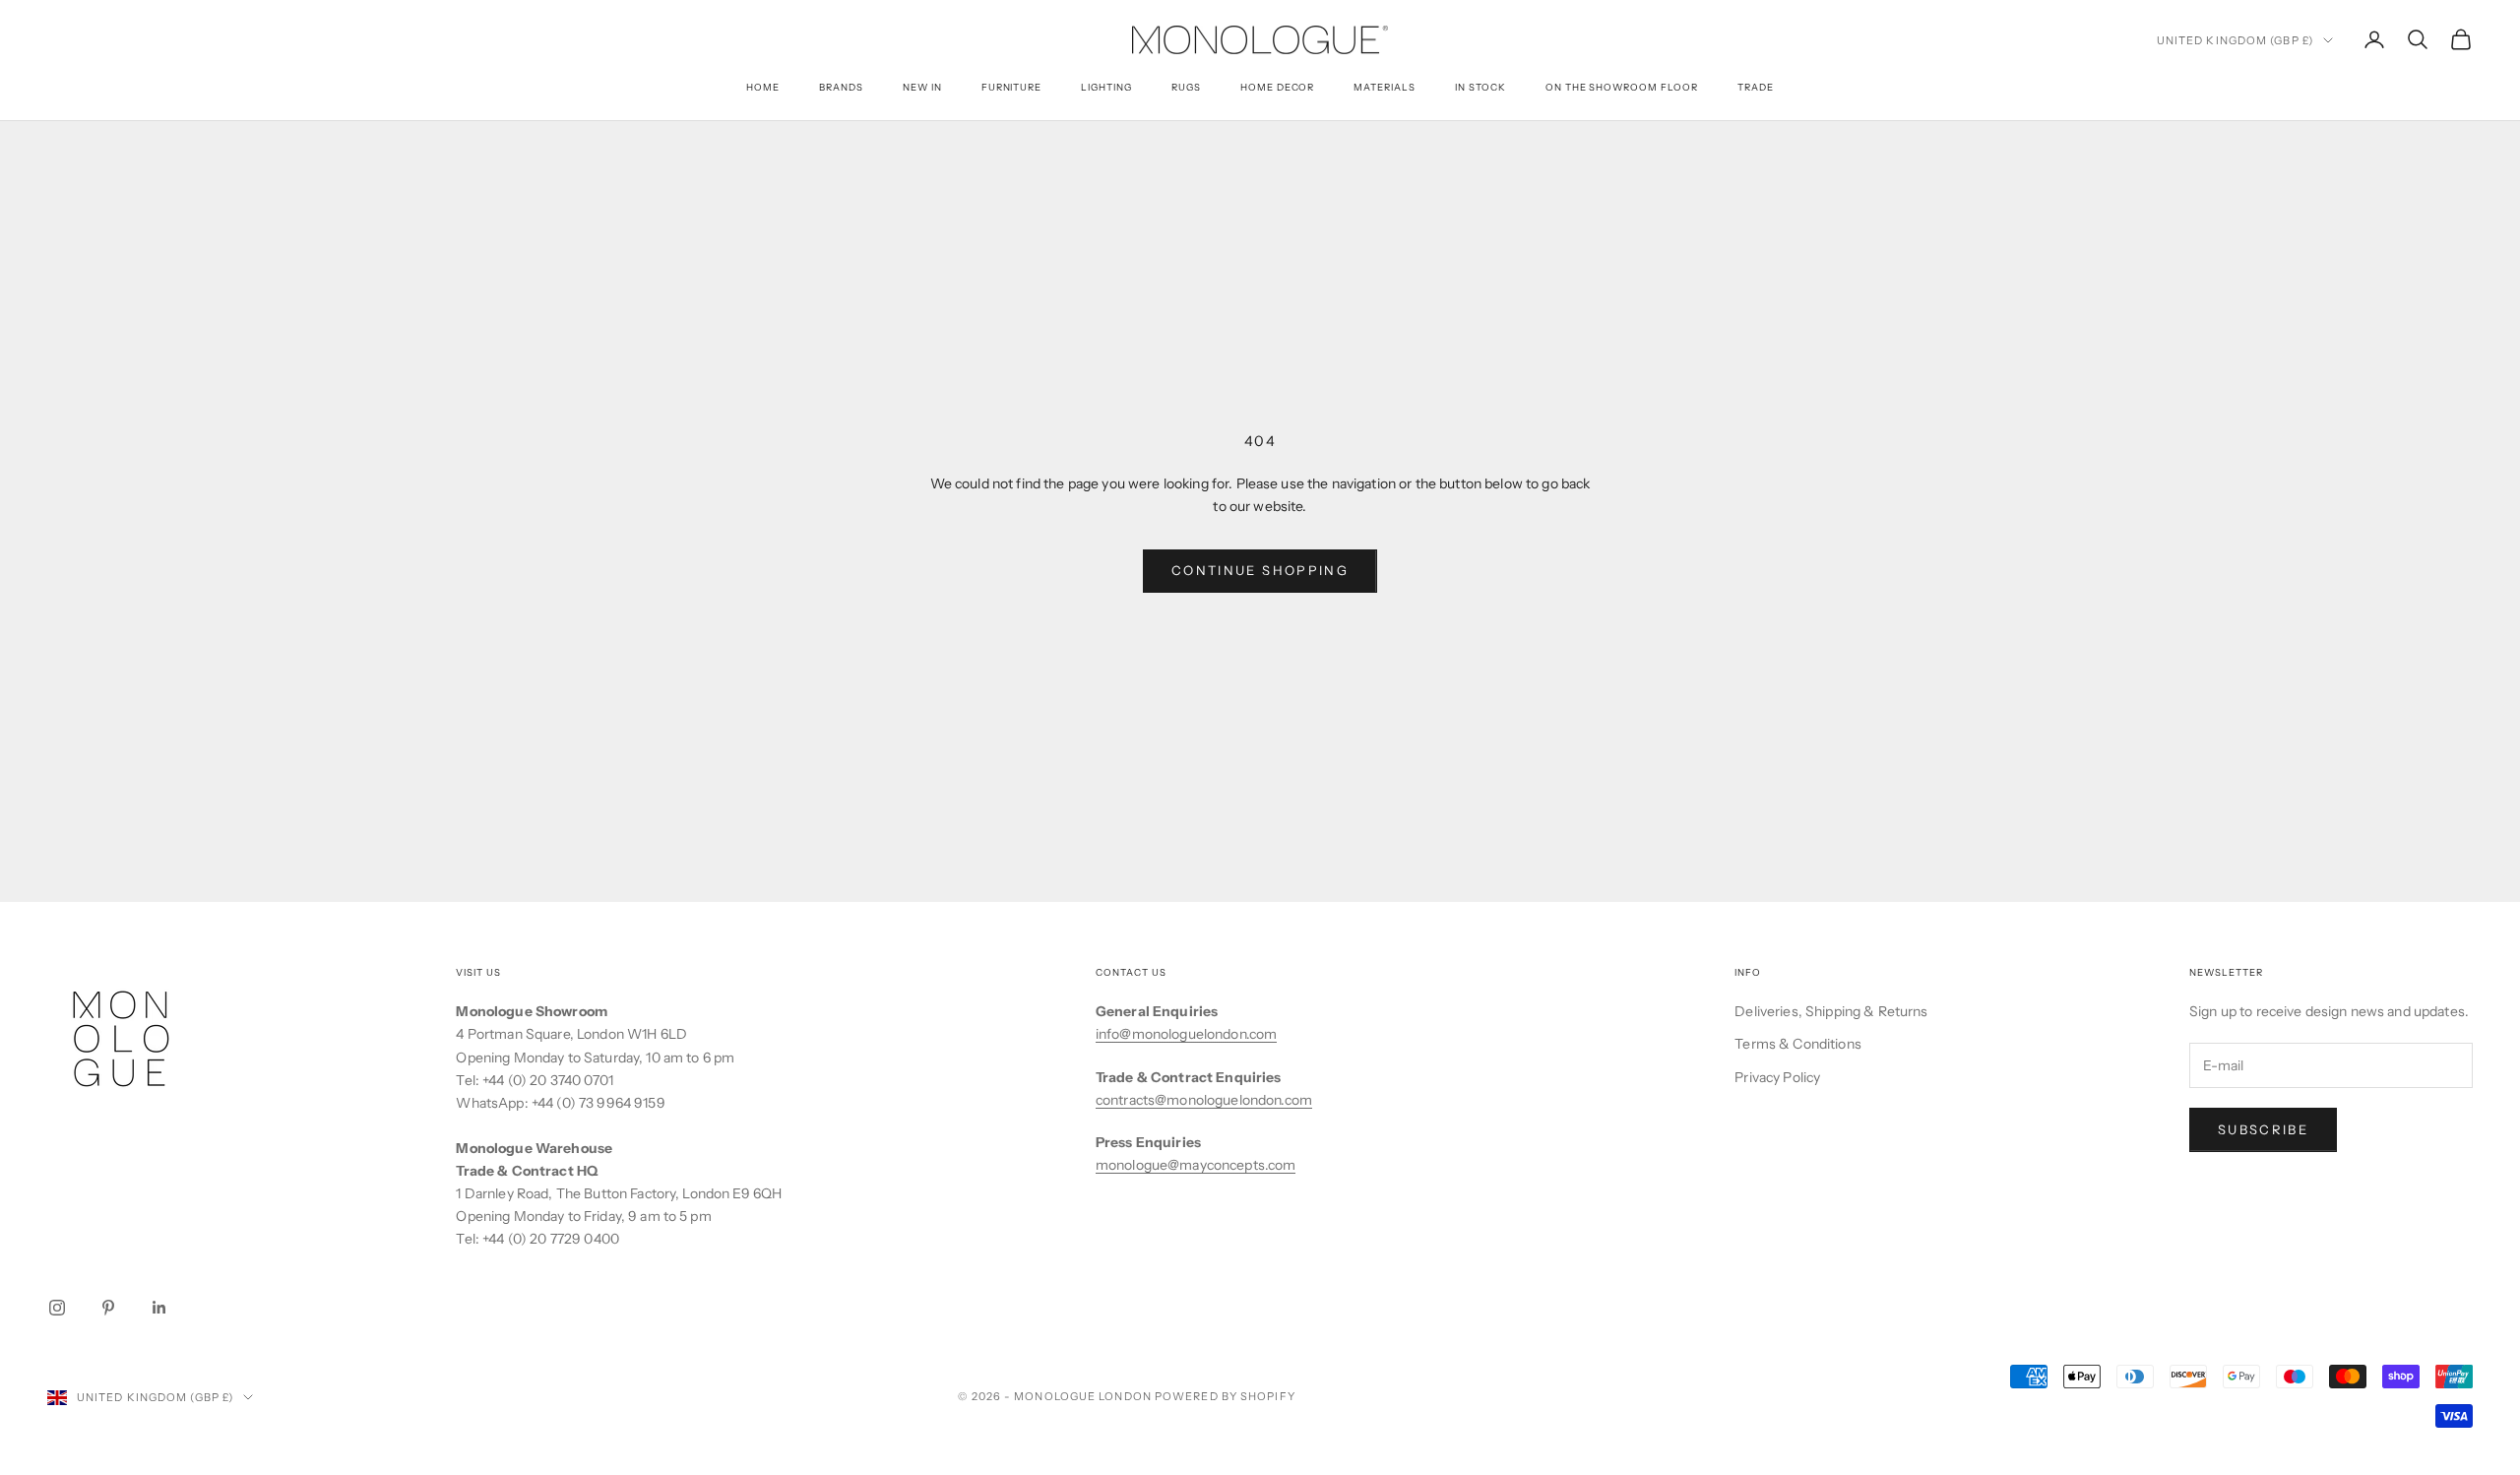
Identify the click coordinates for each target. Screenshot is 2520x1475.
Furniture (1012, 87)
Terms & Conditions (1798, 1044)
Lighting (1106, 87)
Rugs (1186, 87)
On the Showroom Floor (1622, 87)
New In (922, 87)
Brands (841, 87)
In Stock (1480, 87)
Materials (1385, 87)
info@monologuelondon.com (1186, 1034)
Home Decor (1278, 87)
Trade (1756, 87)
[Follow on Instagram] (57, 1308)
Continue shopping (1260, 570)
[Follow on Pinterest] (108, 1308)
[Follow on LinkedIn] (159, 1308)
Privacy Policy (1777, 1077)
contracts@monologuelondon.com (1204, 1100)
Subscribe (2263, 1129)
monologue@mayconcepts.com (1196, 1165)
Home (763, 87)
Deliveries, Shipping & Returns (1831, 1011)
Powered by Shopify (1225, 1396)
